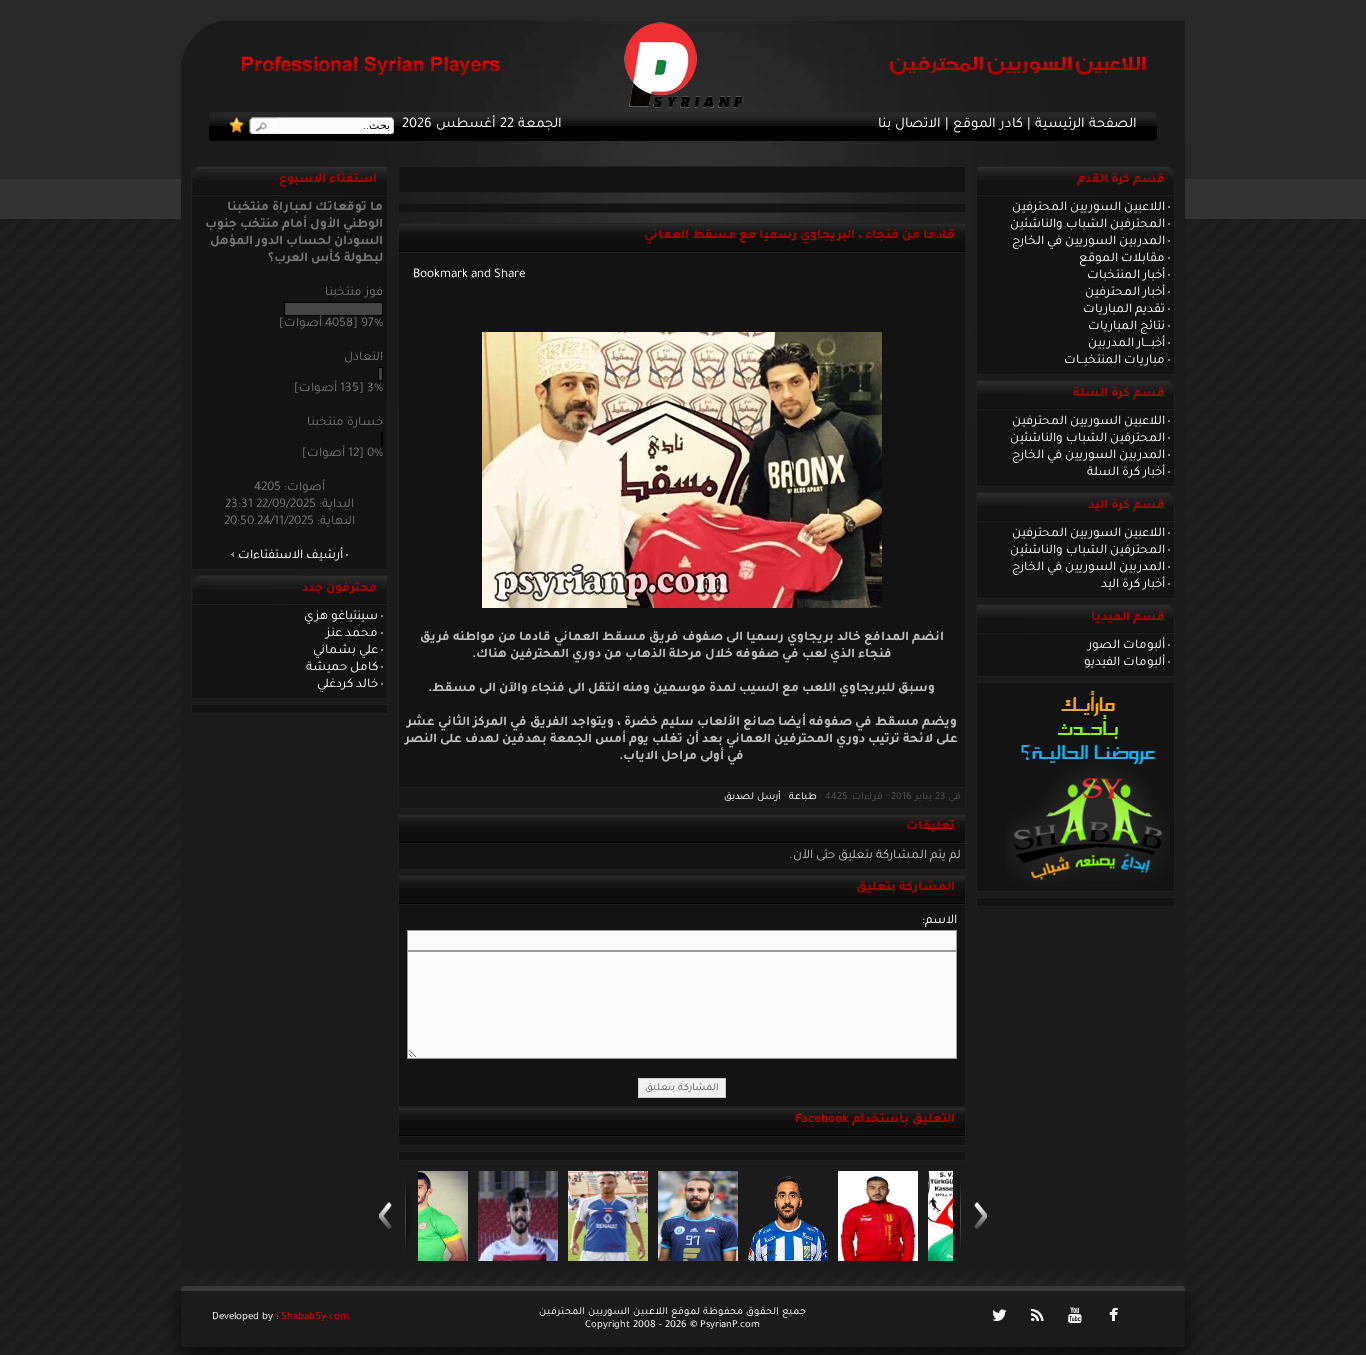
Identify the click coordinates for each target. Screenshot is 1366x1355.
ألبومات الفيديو (1124, 663)
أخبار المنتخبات (1126, 276)
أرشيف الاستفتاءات (290, 556)
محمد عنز (352, 634)
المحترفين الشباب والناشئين (1087, 225)
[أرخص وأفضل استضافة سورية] (1087, 885)
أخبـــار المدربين (1126, 344)
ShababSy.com (315, 1317)
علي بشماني (345, 651)
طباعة (803, 797)
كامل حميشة (342, 668)
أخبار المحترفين (1125, 293)
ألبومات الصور (1126, 646)
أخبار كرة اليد (1133, 585)
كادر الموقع (988, 125)
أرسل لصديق (752, 797)
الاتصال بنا (909, 125)
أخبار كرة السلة (1126, 473)
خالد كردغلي (347, 685)
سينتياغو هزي (341, 617)
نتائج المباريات (1126, 327)
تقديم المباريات (1124, 310)
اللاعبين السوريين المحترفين (1088, 208)
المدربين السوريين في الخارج (1088, 242)
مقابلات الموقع (1122, 259)
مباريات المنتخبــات (1114, 361)
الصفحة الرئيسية (1086, 125)
